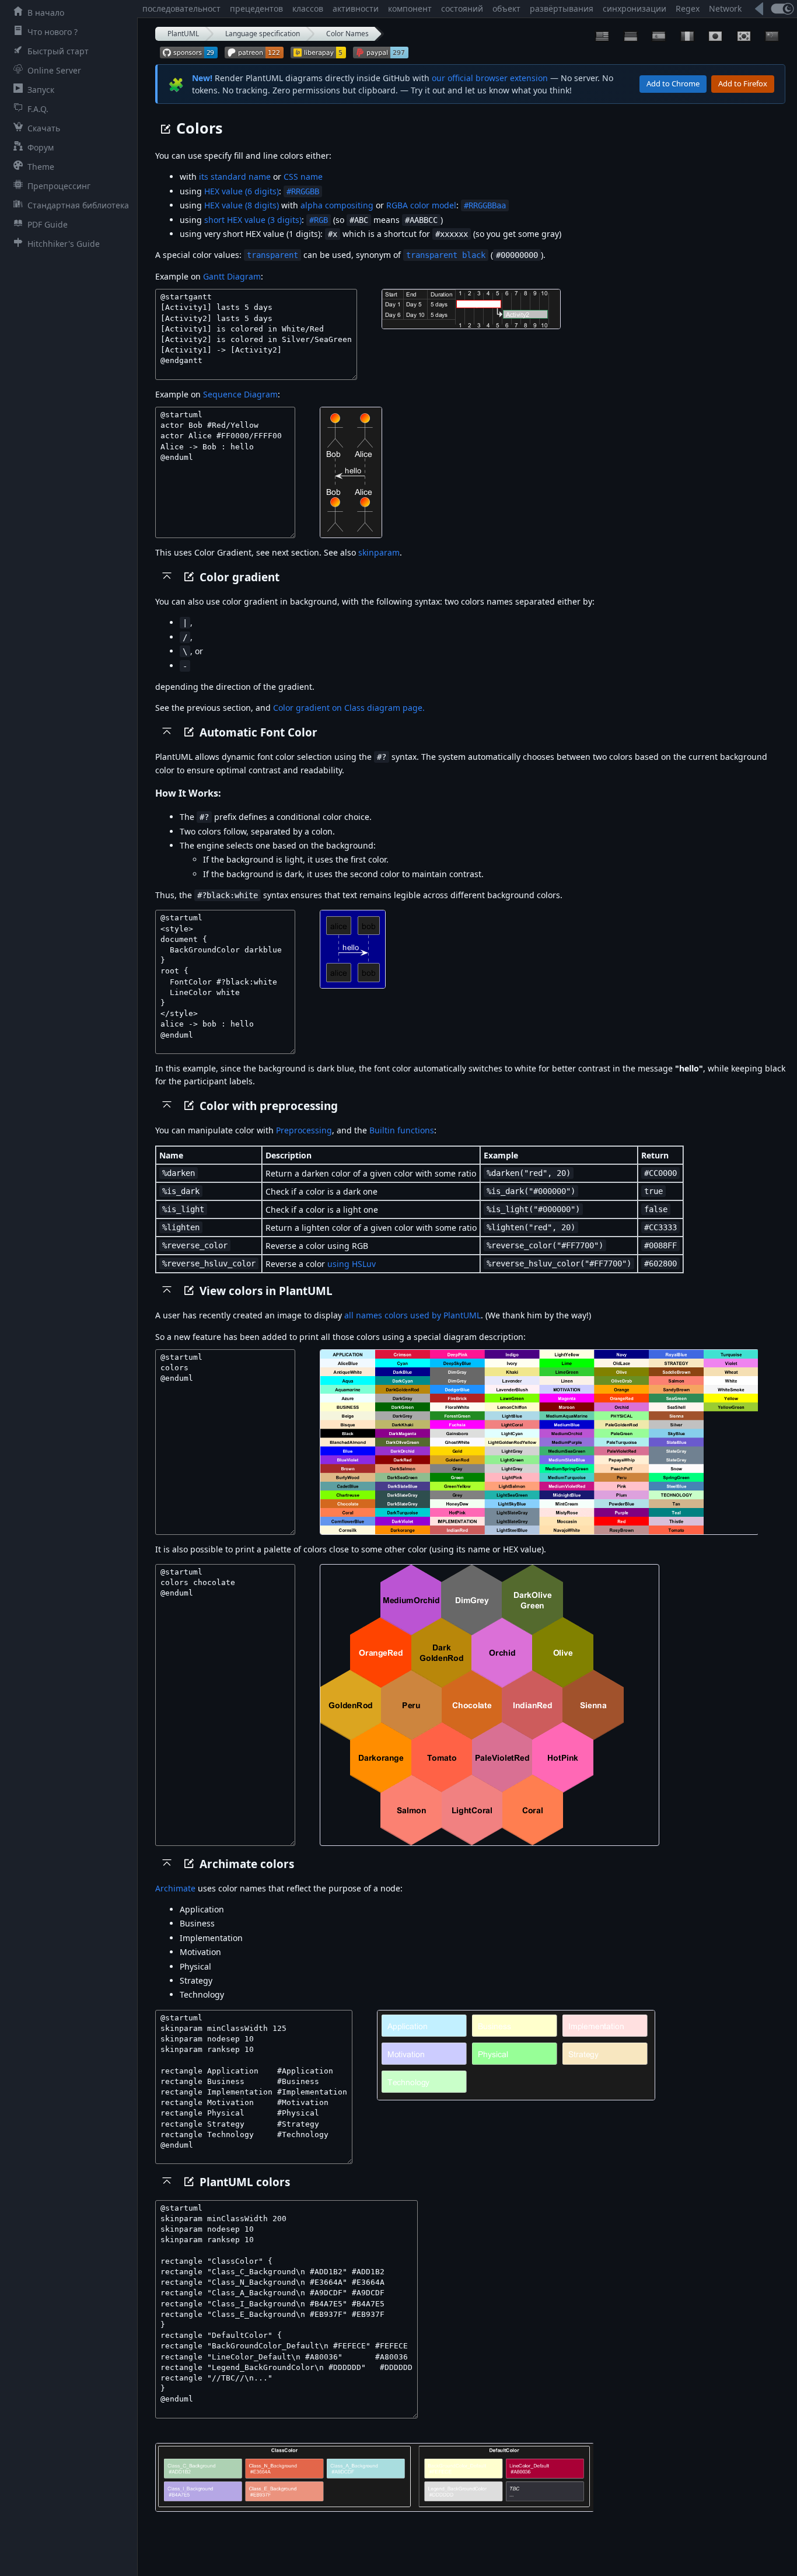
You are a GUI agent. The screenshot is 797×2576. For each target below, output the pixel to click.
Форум (41, 147)
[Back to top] (167, 575)
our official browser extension (490, 78)
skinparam (379, 552)
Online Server (54, 70)
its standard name (235, 177)
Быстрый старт (58, 51)
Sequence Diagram (240, 394)
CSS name (303, 177)
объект (506, 8)
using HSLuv (352, 1264)
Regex (688, 8)
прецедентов (256, 8)
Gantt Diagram (232, 276)
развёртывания (562, 8)
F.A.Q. (38, 109)
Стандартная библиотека (78, 205)
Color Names (347, 34)
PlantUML (183, 34)
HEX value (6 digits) (242, 191)
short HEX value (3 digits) (253, 220)
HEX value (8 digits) (242, 205)
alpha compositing (337, 205)
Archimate (175, 1888)
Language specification (263, 34)
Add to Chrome (673, 83)
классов (308, 8)
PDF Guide (48, 224)
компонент (410, 8)
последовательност (181, 8)
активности (356, 8)
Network (725, 8)
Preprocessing (304, 1130)
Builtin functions (402, 1130)
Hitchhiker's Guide (64, 244)
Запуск (41, 90)
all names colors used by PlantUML (413, 1315)
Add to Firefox (743, 83)
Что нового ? (53, 32)
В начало (46, 13)
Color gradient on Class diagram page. (349, 708)
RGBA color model (421, 205)
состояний (462, 8)
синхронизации (635, 8)
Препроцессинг (59, 186)
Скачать (44, 128)
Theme (41, 167)
